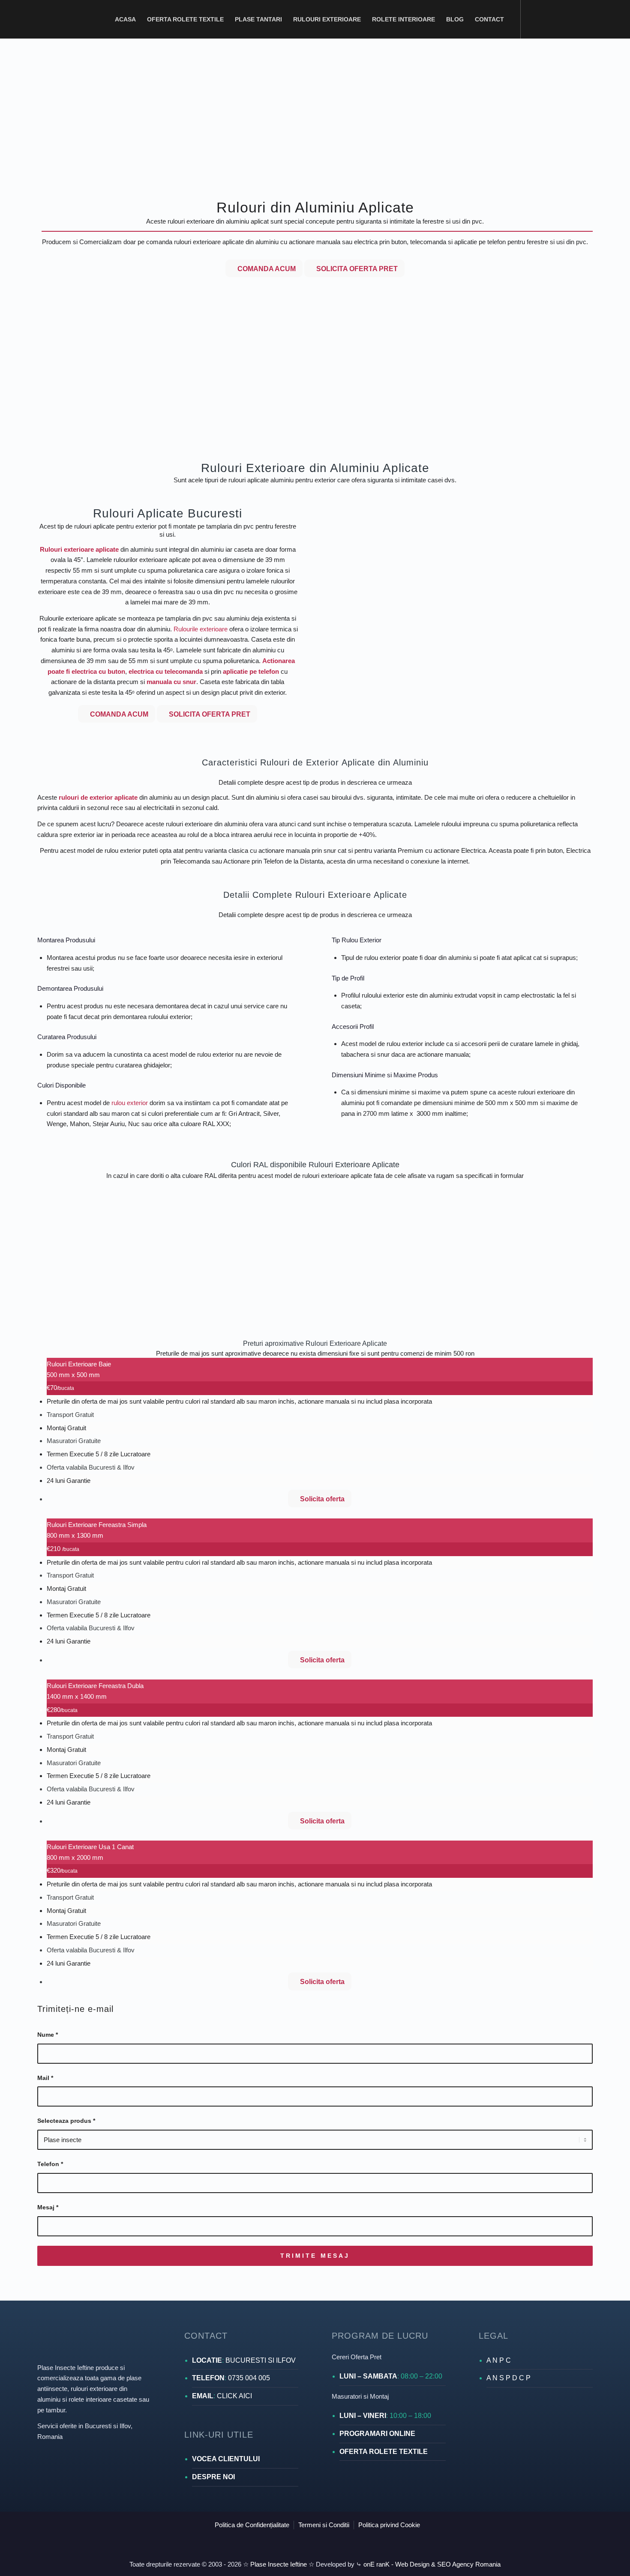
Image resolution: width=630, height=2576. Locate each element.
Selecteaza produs (66, 2121)
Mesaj (48, 2207)
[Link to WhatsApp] (598, 19)
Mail (45, 2078)
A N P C (499, 2360)
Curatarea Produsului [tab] (67, 1037)
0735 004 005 (249, 2378)
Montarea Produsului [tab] (66, 940)
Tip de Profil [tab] (348, 978)
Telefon (50, 2164)
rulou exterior (130, 1103)
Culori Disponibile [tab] (61, 1085)
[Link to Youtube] (585, 19)
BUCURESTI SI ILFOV (261, 2360)
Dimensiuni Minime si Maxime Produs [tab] (385, 1075)
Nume (48, 2035)
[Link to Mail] (611, 19)
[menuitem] (125, 19)
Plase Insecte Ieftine (278, 2564)
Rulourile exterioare (201, 629)
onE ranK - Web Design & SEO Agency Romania (431, 2564)
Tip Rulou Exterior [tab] (357, 940)
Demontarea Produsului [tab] (70, 988)
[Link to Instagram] (547, 19)
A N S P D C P (508, 2378)
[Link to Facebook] (534, 19)
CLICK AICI (234, 2396)
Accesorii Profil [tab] (353, 1027)
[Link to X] (573, 19)
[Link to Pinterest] (560, 19)
